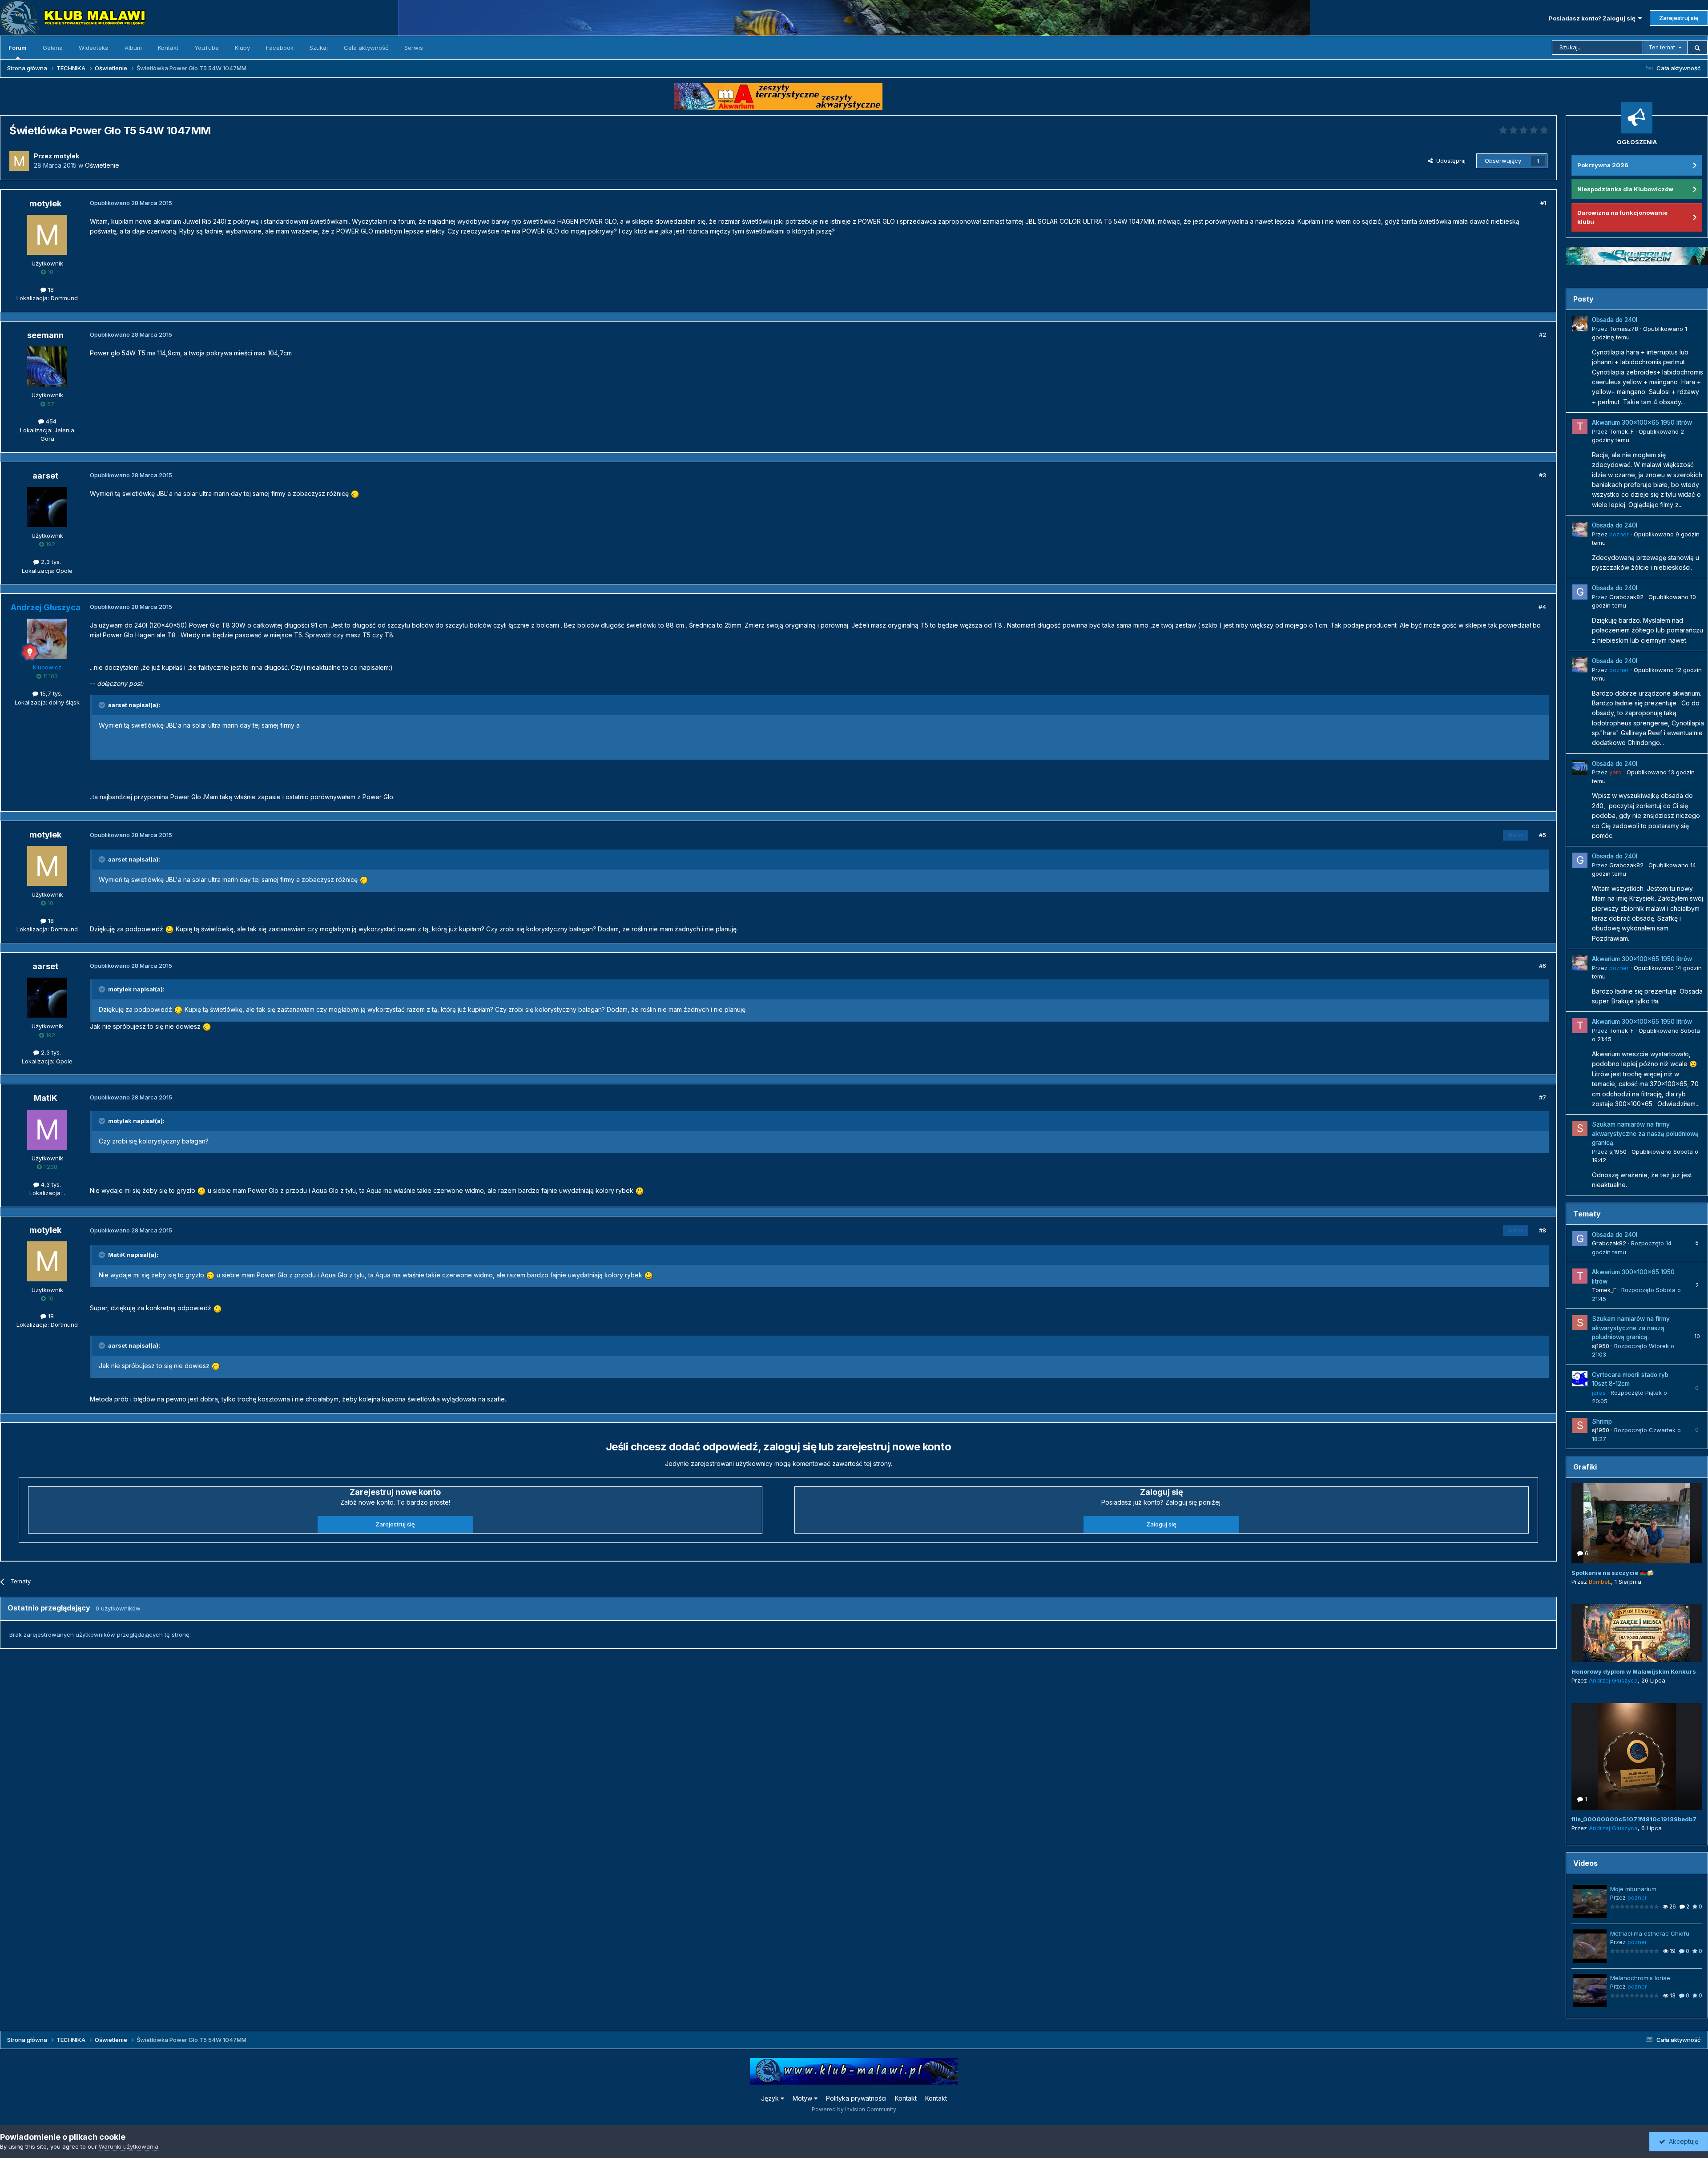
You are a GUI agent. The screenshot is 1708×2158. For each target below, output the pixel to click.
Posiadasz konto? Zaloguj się (1593, 18)
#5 (1543, 835)
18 (50, 290)
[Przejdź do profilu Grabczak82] (1580, 592)
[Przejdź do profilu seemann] (47, 366)
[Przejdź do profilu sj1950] (1580, 1128)
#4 (1542, 607)
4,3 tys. (50, 1184)
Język (771, 2098)
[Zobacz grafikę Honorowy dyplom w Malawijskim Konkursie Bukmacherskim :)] (1637, 1633)
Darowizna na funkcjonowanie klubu (1622, 217)
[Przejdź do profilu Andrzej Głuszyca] (47, 639)
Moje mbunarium (1633, 1889)
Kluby (242, 48)
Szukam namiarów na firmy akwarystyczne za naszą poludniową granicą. (1645, 1133)
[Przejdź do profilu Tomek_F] (1580, 427)
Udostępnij (1449, 161)
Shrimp (1602, 1421)
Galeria (53, 48)
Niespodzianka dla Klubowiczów (1625, 189)
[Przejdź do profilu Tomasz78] (1580, 324)
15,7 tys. (50, 693)
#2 (1543, 334)
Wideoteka (94, 48)
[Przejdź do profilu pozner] (1580, 529)
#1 (1543, 203)
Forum (18, 48)
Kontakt (168, 48)
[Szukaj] (1697, 48)
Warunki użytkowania (129, 2146)
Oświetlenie (102, 165)
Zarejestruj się (1679, 18)
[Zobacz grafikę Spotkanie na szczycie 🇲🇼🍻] (1637, 1523)
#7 (1543, 1097)
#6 (1543, 966)
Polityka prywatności (856, 2098)
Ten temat (1662, 47)
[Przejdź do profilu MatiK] (47, 1130)
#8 (1543, 1230)
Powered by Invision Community (854, 2109)
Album (133, 48)
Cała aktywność (366, 48)
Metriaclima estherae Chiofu (1650, 1933)
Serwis (414, 48)
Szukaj (319, 48)
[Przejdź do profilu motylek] (19, 161)
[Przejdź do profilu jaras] (1580, 1379)
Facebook (280, 48)
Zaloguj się (1161, 1524)
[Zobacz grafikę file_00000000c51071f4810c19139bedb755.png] (1637, 1756)
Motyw (803, 2098)
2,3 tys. (50, 562)
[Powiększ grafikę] (355, 493)
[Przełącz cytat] (103, 705)
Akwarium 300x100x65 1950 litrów (1642, 423)
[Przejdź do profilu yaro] (1580, 768)
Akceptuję (1682, 2141)
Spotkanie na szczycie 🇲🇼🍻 (1613, 1573)
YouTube (207, 48)
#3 (1543, 475)
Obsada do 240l (1615, 320)
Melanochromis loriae (1640, 1978)
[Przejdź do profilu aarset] (47, 507)
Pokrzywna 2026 (1603, 165)
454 (50, 421)
